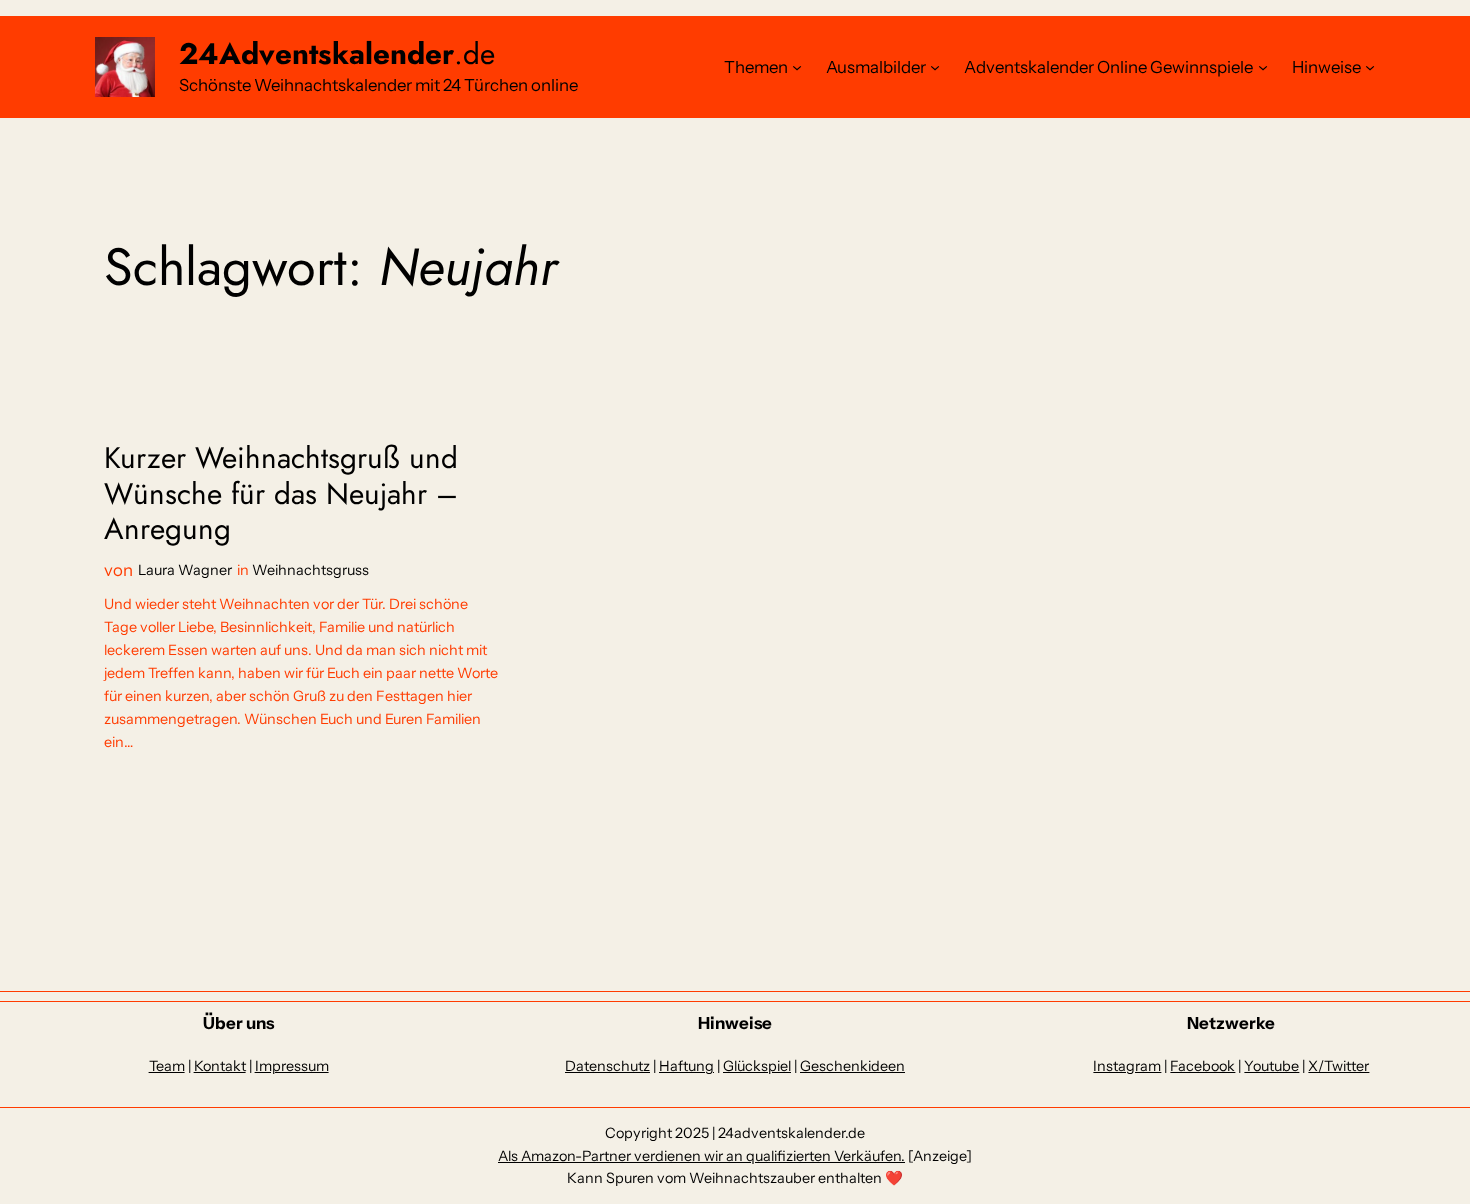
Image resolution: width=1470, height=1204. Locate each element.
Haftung (686, 1066)
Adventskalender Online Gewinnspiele (1108, 67)
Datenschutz (607, 1066)
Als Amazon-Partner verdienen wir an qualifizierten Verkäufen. (701, 1156)
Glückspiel (757, 1066)
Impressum (292, 1066)
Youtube (1271, 1066)
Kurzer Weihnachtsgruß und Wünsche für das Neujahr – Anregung (281, 493)
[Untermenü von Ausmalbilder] (935, 67)
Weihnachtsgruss (310, 570)
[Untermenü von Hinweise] (1370, 67)
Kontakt (220, 1066)
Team (167, 1066)
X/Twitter (1338, 1066)
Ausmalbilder (876, 67)
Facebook (1202, 1066)
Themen (756, 67)
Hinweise (1326, 67)
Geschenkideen (852, 1066)
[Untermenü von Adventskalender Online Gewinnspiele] (1263, 67)
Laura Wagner (185, 570)
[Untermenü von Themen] (797, 67)
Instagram (1127, 1066)
